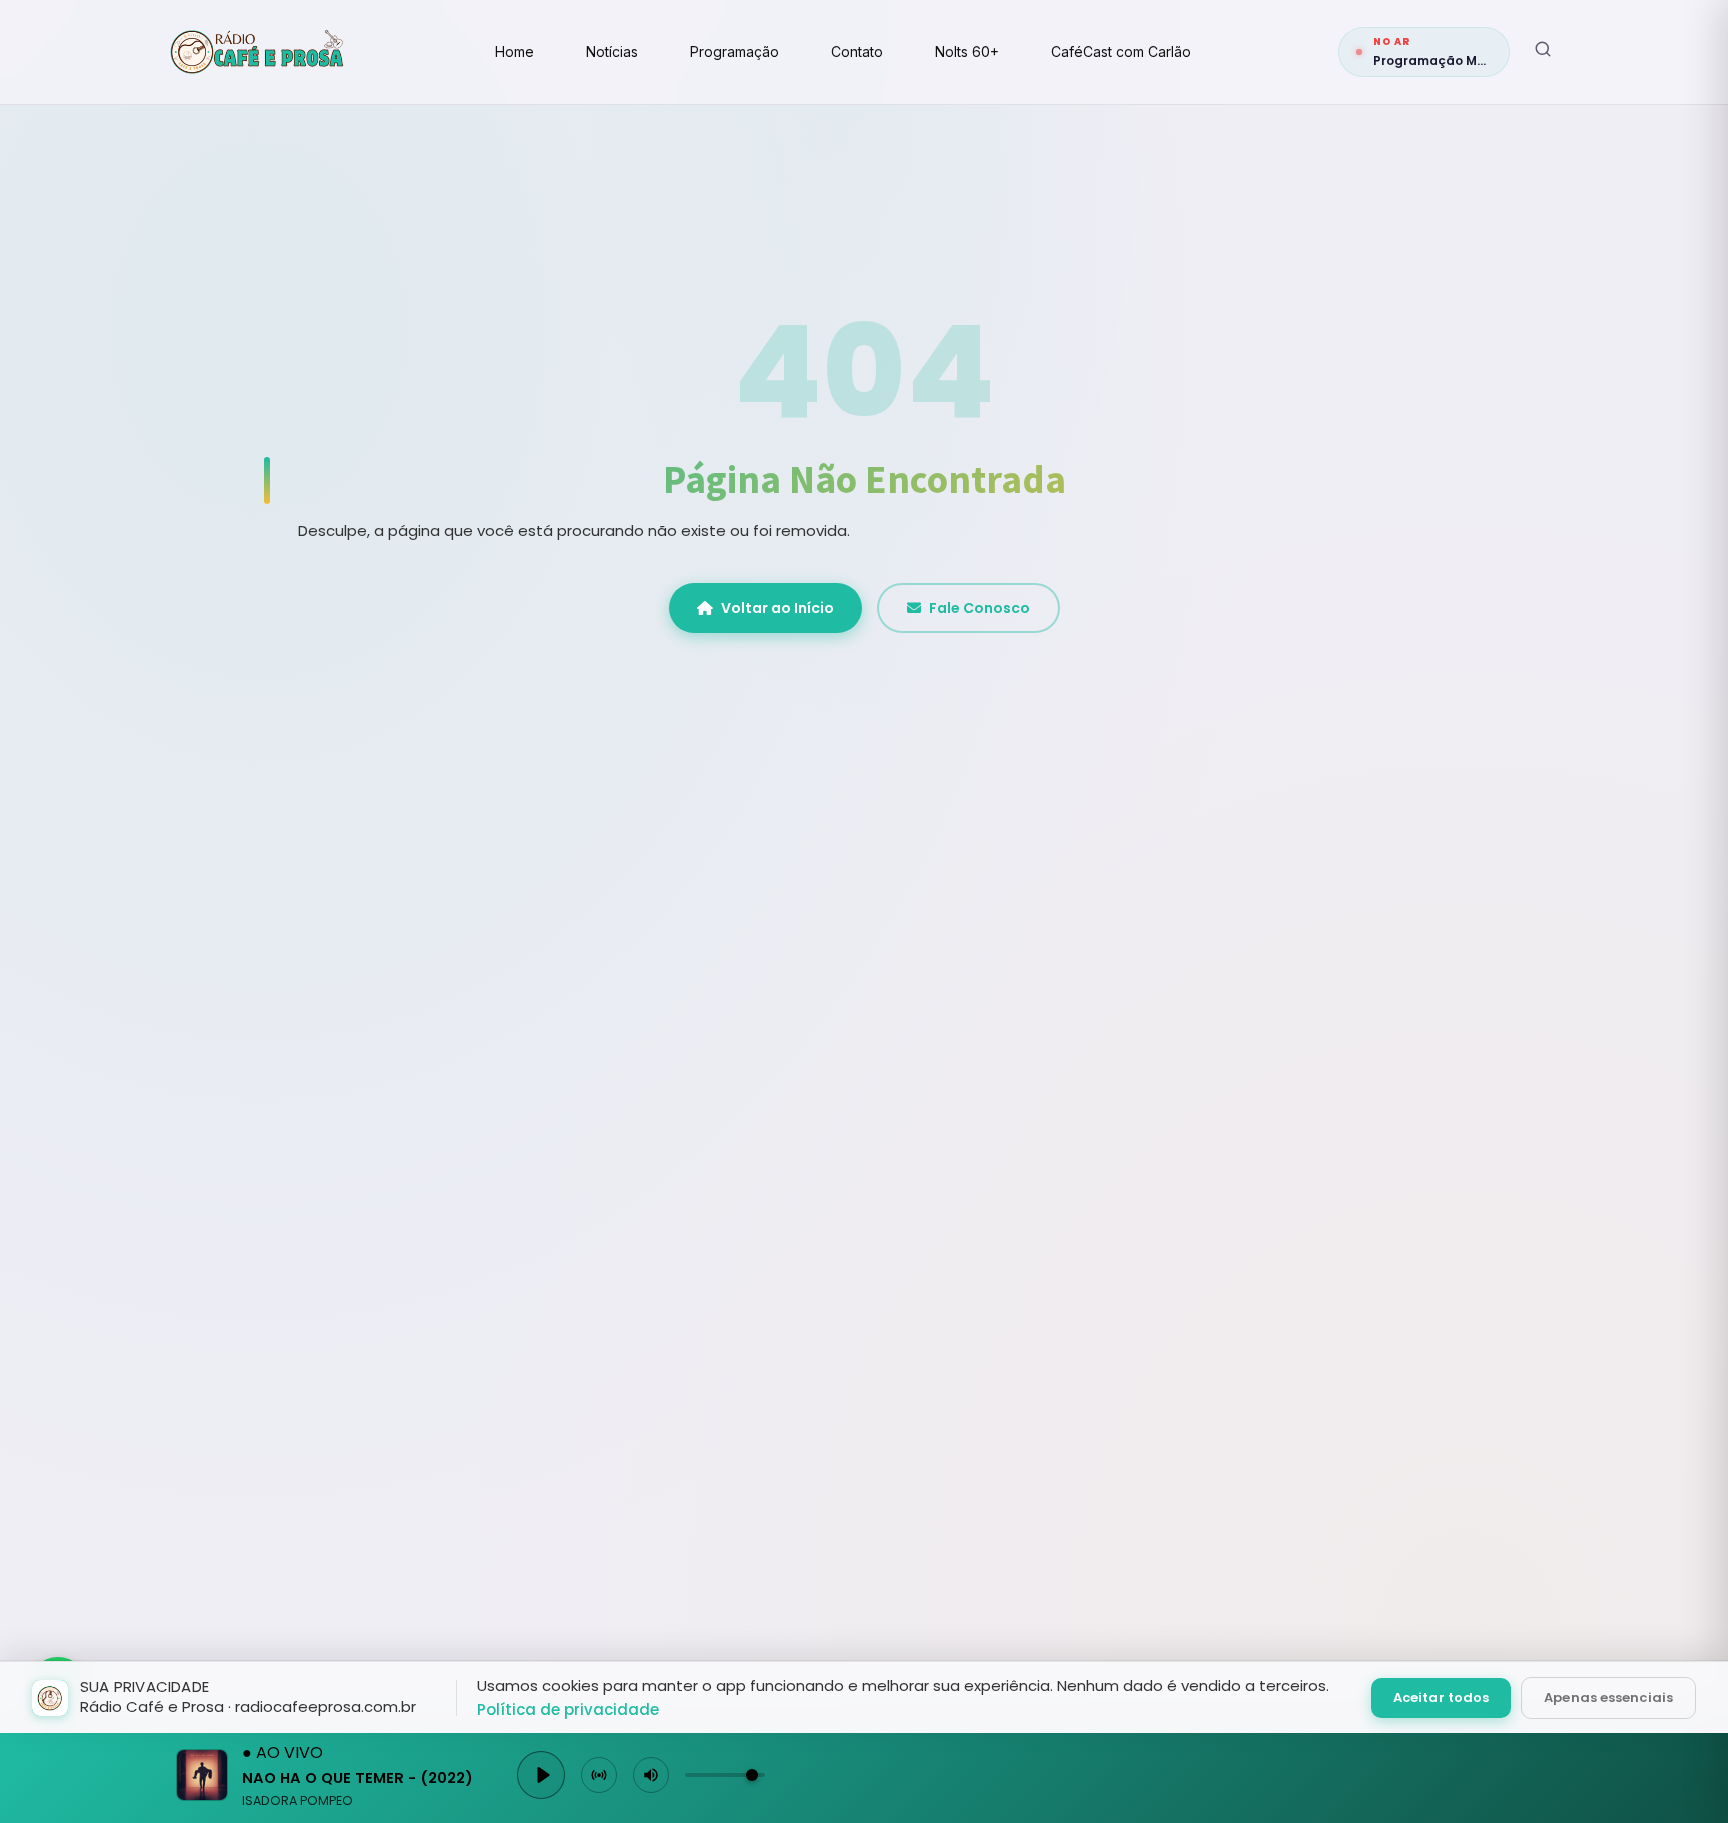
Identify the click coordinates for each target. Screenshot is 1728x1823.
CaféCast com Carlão (1121, 51)
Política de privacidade (568, 1709)
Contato (857, 51)
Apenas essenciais (1608, 1697)
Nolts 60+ (967, 51)
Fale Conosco (979, 608)
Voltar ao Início (777, 608)
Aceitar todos (1441, 1697)
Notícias (612, 51)
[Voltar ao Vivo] (599, 1775)
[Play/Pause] (541, 1775)
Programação (734, 51)
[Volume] (651, 1775)
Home (514, 51)
